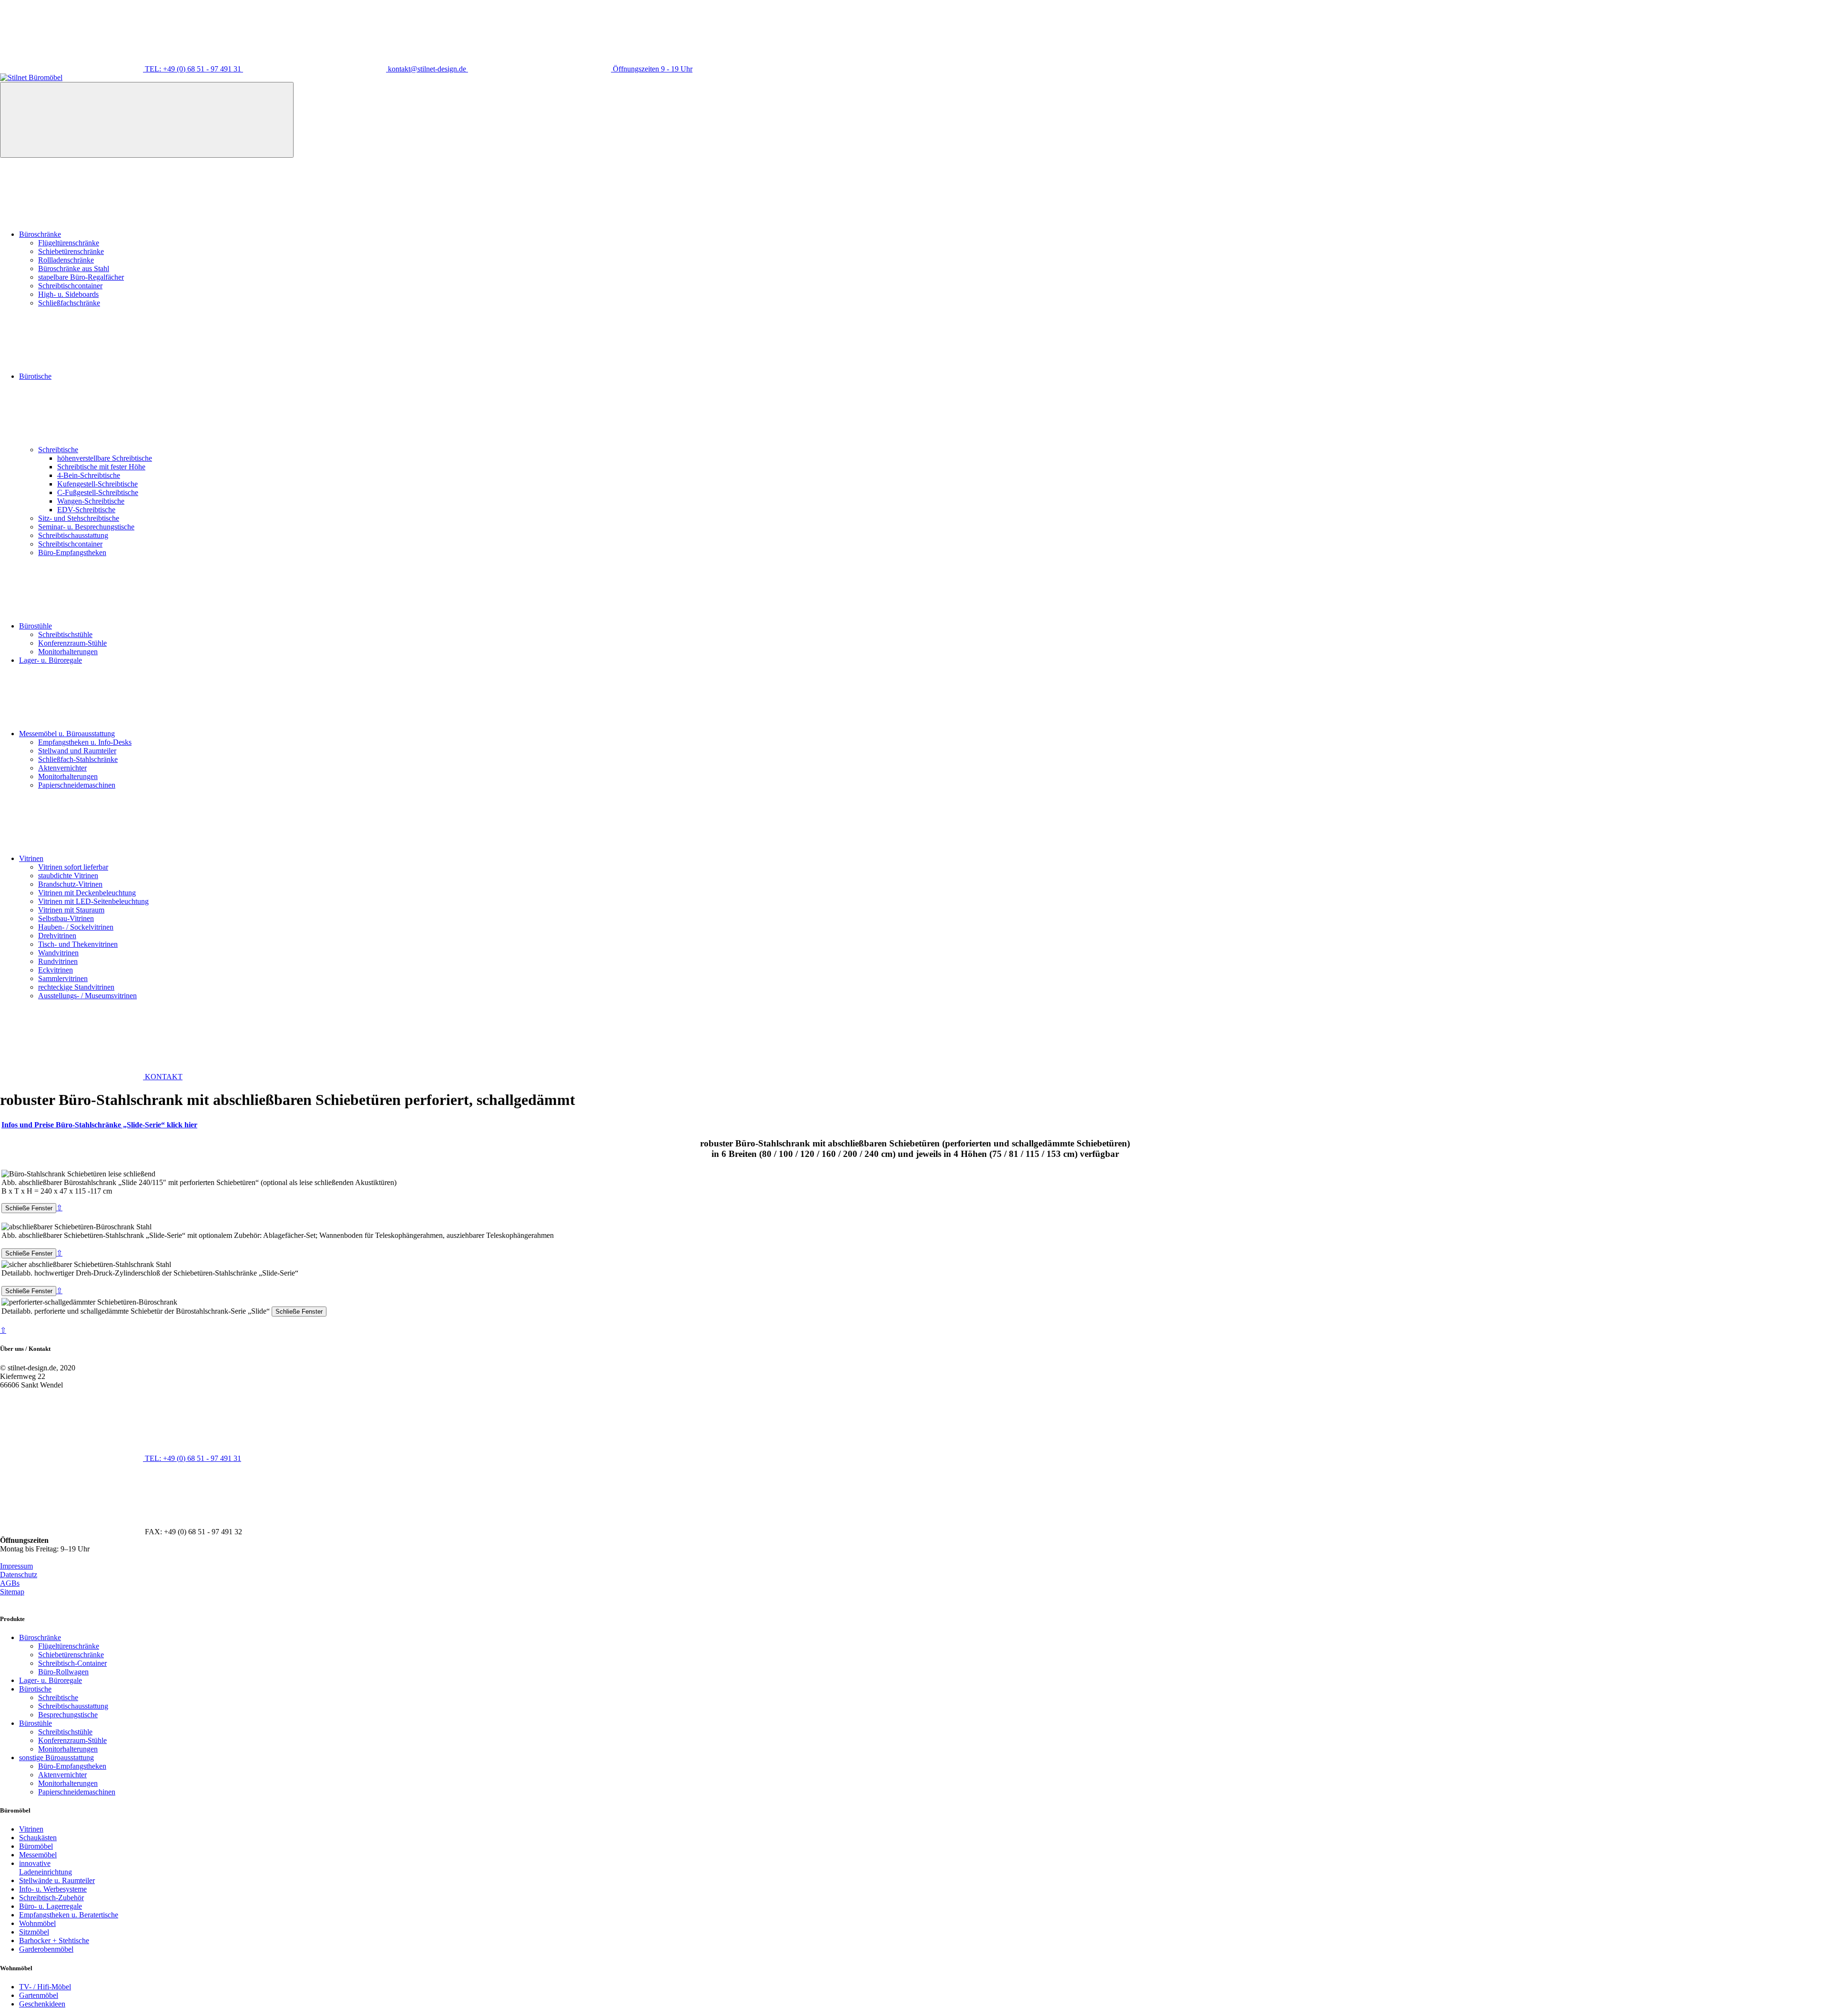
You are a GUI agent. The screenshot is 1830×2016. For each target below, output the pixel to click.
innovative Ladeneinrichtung (46, 1868)
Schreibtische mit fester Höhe (101, 467)
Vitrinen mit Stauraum (71, 910)
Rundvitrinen (58, 961)
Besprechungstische (68, 1715)
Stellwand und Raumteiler (77, 751)
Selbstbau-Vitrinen (66, 918)
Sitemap (12, 1592)
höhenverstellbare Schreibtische (105, 458)
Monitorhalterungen (68, 652)
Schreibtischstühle (65, 634)
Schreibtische (58, 450)
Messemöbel (38, 1855)
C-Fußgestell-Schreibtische (98, 492)
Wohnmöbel (37, 1923)
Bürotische (35, 376)
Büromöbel (36, 1846)
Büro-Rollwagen (63, 1672)
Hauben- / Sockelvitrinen (76, 927)
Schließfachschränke (69, 303)
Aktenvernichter (62, 768)
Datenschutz (19, 1575)
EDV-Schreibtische (86, 510)
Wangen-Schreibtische (91, 501)
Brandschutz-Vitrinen (70, 884)
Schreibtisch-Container (72, 1663)
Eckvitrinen (56, 970)
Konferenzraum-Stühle (72, 643)
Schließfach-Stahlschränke (78, 759)
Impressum (16, 1566)
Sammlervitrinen (63, 978)
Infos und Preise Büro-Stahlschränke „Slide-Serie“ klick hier (99, 1125)
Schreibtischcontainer (70, 286)
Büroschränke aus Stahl (74, 268)
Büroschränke (40, 234)
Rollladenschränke (66, 260)
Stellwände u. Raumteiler (57, 1880)
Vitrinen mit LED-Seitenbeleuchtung (93, 901)
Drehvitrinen (57, 936)
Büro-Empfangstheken (72, 552)
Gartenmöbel (39, 1995)
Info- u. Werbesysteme (53, 1889)
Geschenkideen (42, 2004)
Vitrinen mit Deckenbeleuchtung (87, 893)
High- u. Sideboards (68, 294)
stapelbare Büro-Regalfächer (81, 277)
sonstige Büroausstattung (56, 1758)
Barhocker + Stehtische (54, 1940)
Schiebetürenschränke (71, 251)
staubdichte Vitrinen (68, 876)
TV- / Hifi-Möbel (45, 1987)
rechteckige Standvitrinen (76, 987)
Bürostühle (36, 626)
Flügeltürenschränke (69, 243)
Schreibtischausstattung (73, 535)
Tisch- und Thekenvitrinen (78, 944)
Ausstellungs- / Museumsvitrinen (87, 996)
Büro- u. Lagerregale (51, 1906)
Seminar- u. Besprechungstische (86, 527)
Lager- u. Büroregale (51, 660)
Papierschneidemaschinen (77, 785)
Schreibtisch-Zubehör (51, 1898)
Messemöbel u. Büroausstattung (67, 734)
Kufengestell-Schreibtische (97, 484)
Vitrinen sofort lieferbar (73, 867)
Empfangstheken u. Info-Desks (85, 742)
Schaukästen (38, 1838)
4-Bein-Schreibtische (89, 475)
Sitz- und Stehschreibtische (79, 518)
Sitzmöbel (34, 1932)
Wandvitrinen (58, 953)
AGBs (10, 1583)
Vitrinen (31, 858)
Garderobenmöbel (46, 1949)
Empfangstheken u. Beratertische (69, 1915)
